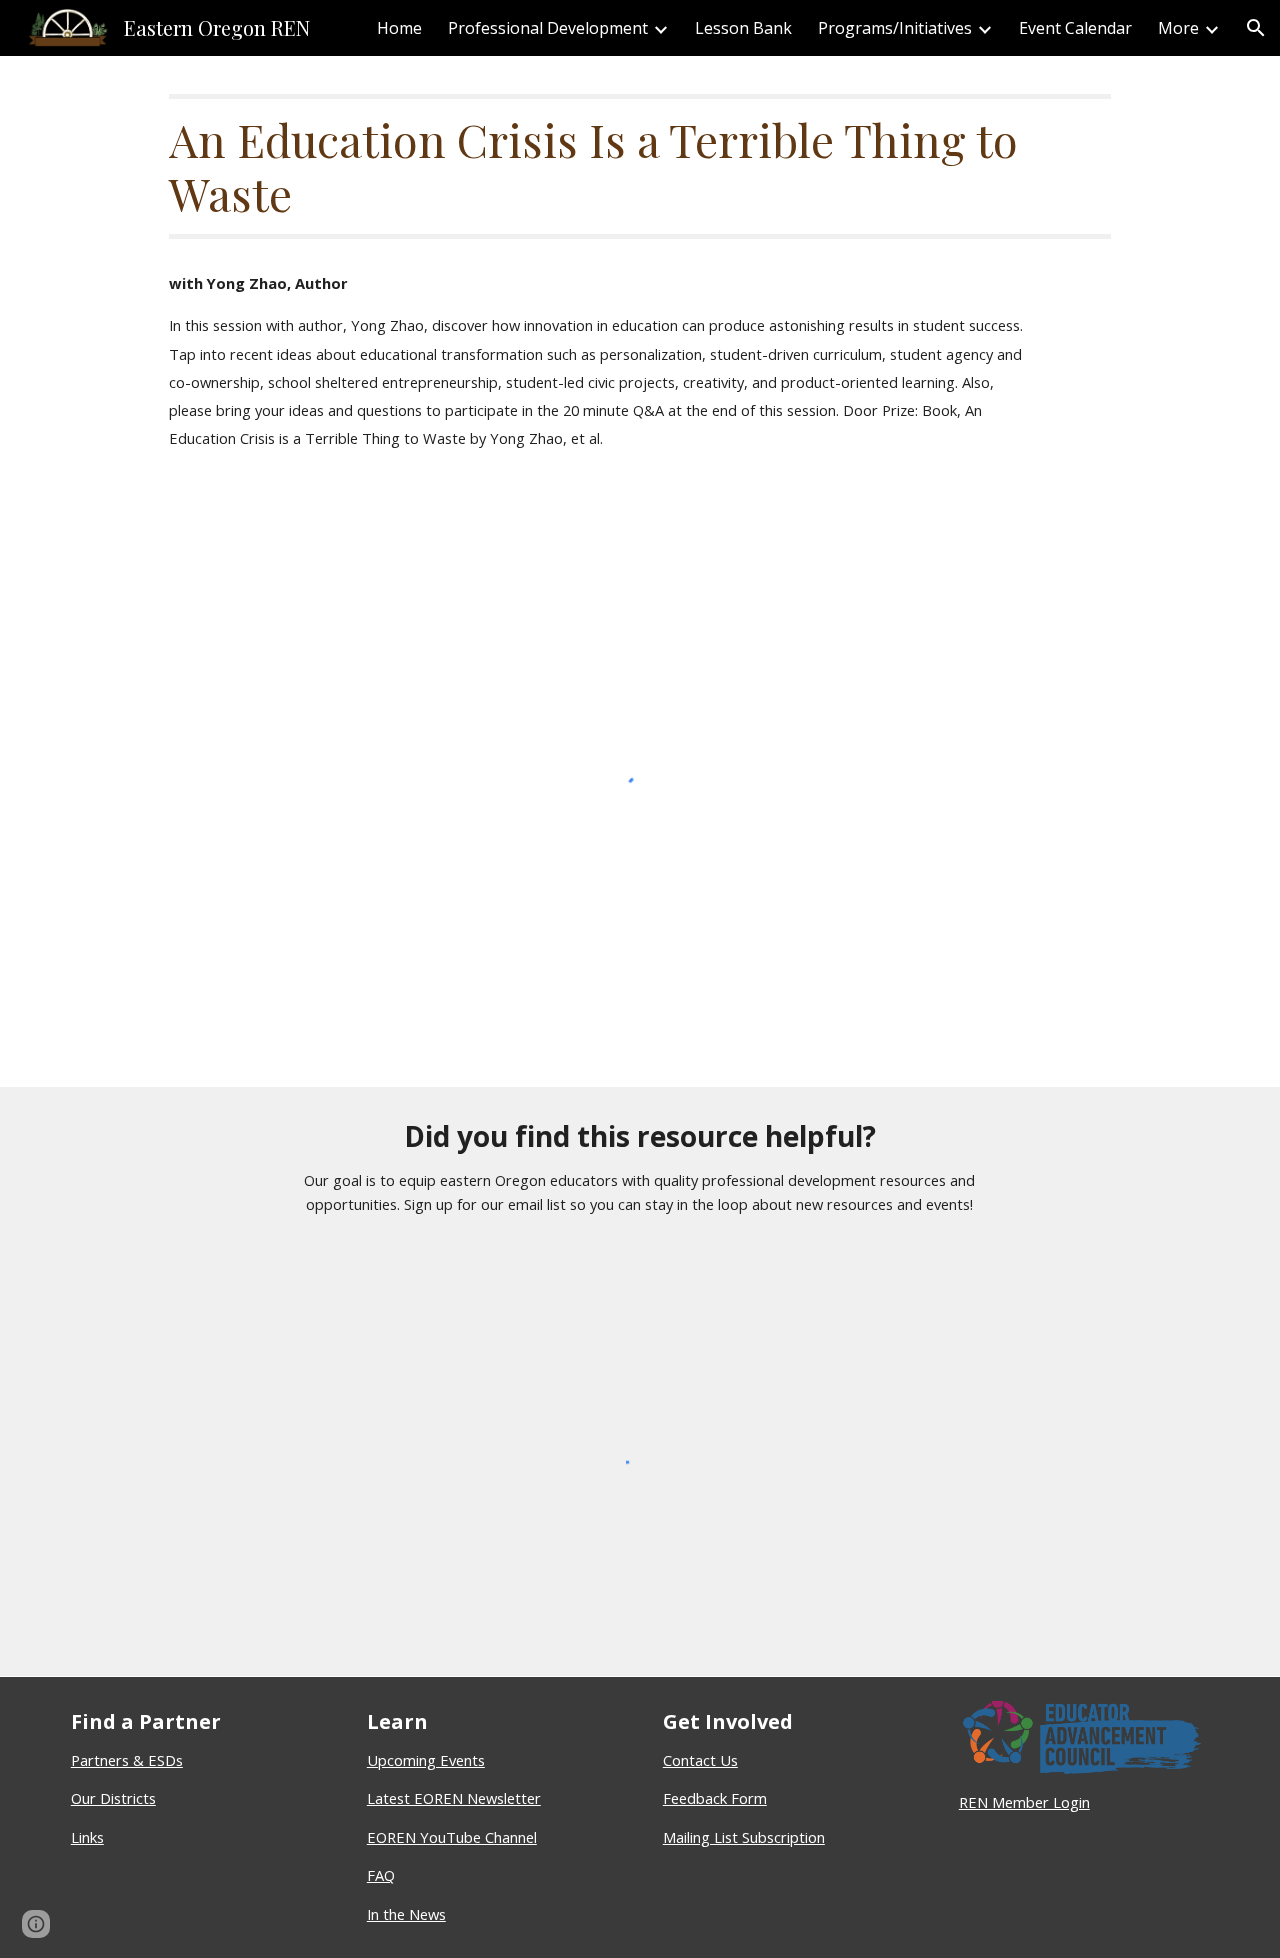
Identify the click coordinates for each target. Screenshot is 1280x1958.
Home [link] (399, 28)
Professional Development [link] (548, 28)
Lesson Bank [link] (743, 28)
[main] (639, 166)
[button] (1256, 28)
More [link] (1178, 28)
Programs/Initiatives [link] (895, 28)
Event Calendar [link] (1075, 28)
